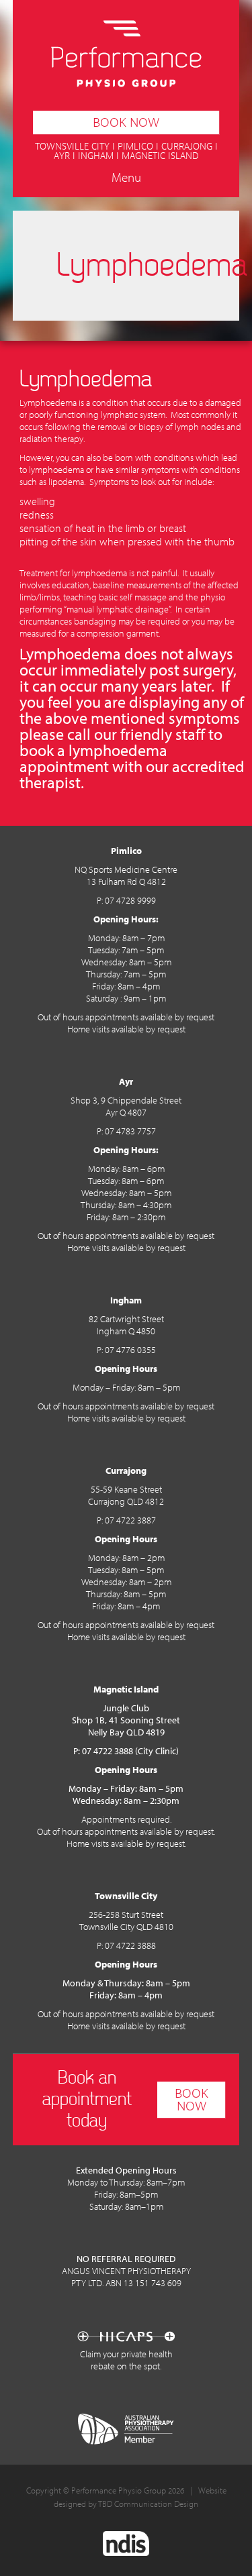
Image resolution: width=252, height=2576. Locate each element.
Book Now (126, 122)
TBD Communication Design (148, 2505)
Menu (126, 179)
